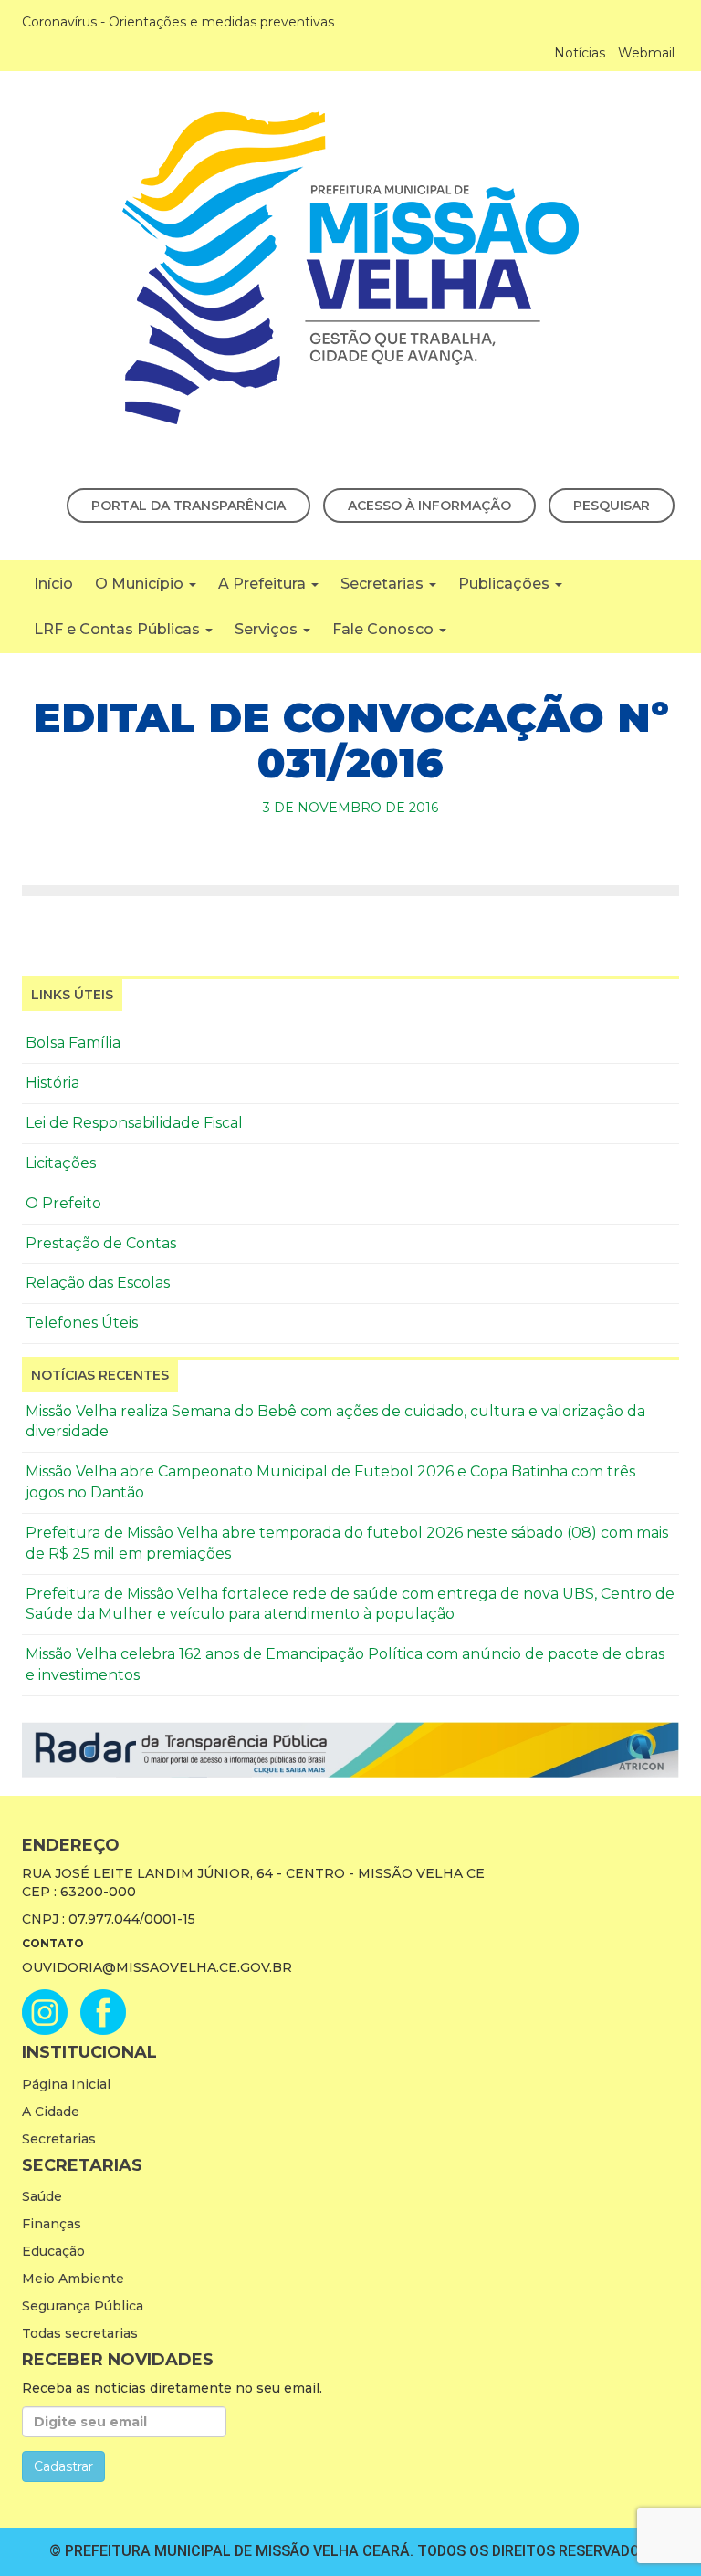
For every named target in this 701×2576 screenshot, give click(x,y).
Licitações (61, 1163)
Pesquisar (612, 506)
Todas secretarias (80, 2333)
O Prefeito (63, 1203)
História (52, 1083)
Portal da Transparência (188, 506)
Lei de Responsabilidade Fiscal (134, 1123)
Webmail (646, 53)
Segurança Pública (83, 2306)
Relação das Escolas (98, 1283)
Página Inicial (66, 2084)
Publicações (506, 584)
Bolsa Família (73, 1043)
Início (53, 584)
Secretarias (384, 584)
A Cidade (51, 2112)
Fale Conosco (385, 629)
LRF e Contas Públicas (119, 629)
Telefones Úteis (82, 1323)
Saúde (42, 2196)
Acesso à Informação (429, 506)
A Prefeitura (264, 584)
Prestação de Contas (101, 1243)
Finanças (52, 2224)
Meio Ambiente (73, 2279)
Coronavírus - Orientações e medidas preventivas (178, 22)
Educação (53, 2251)
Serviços (268, 629)
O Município (141, 584)
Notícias (580, 53)
